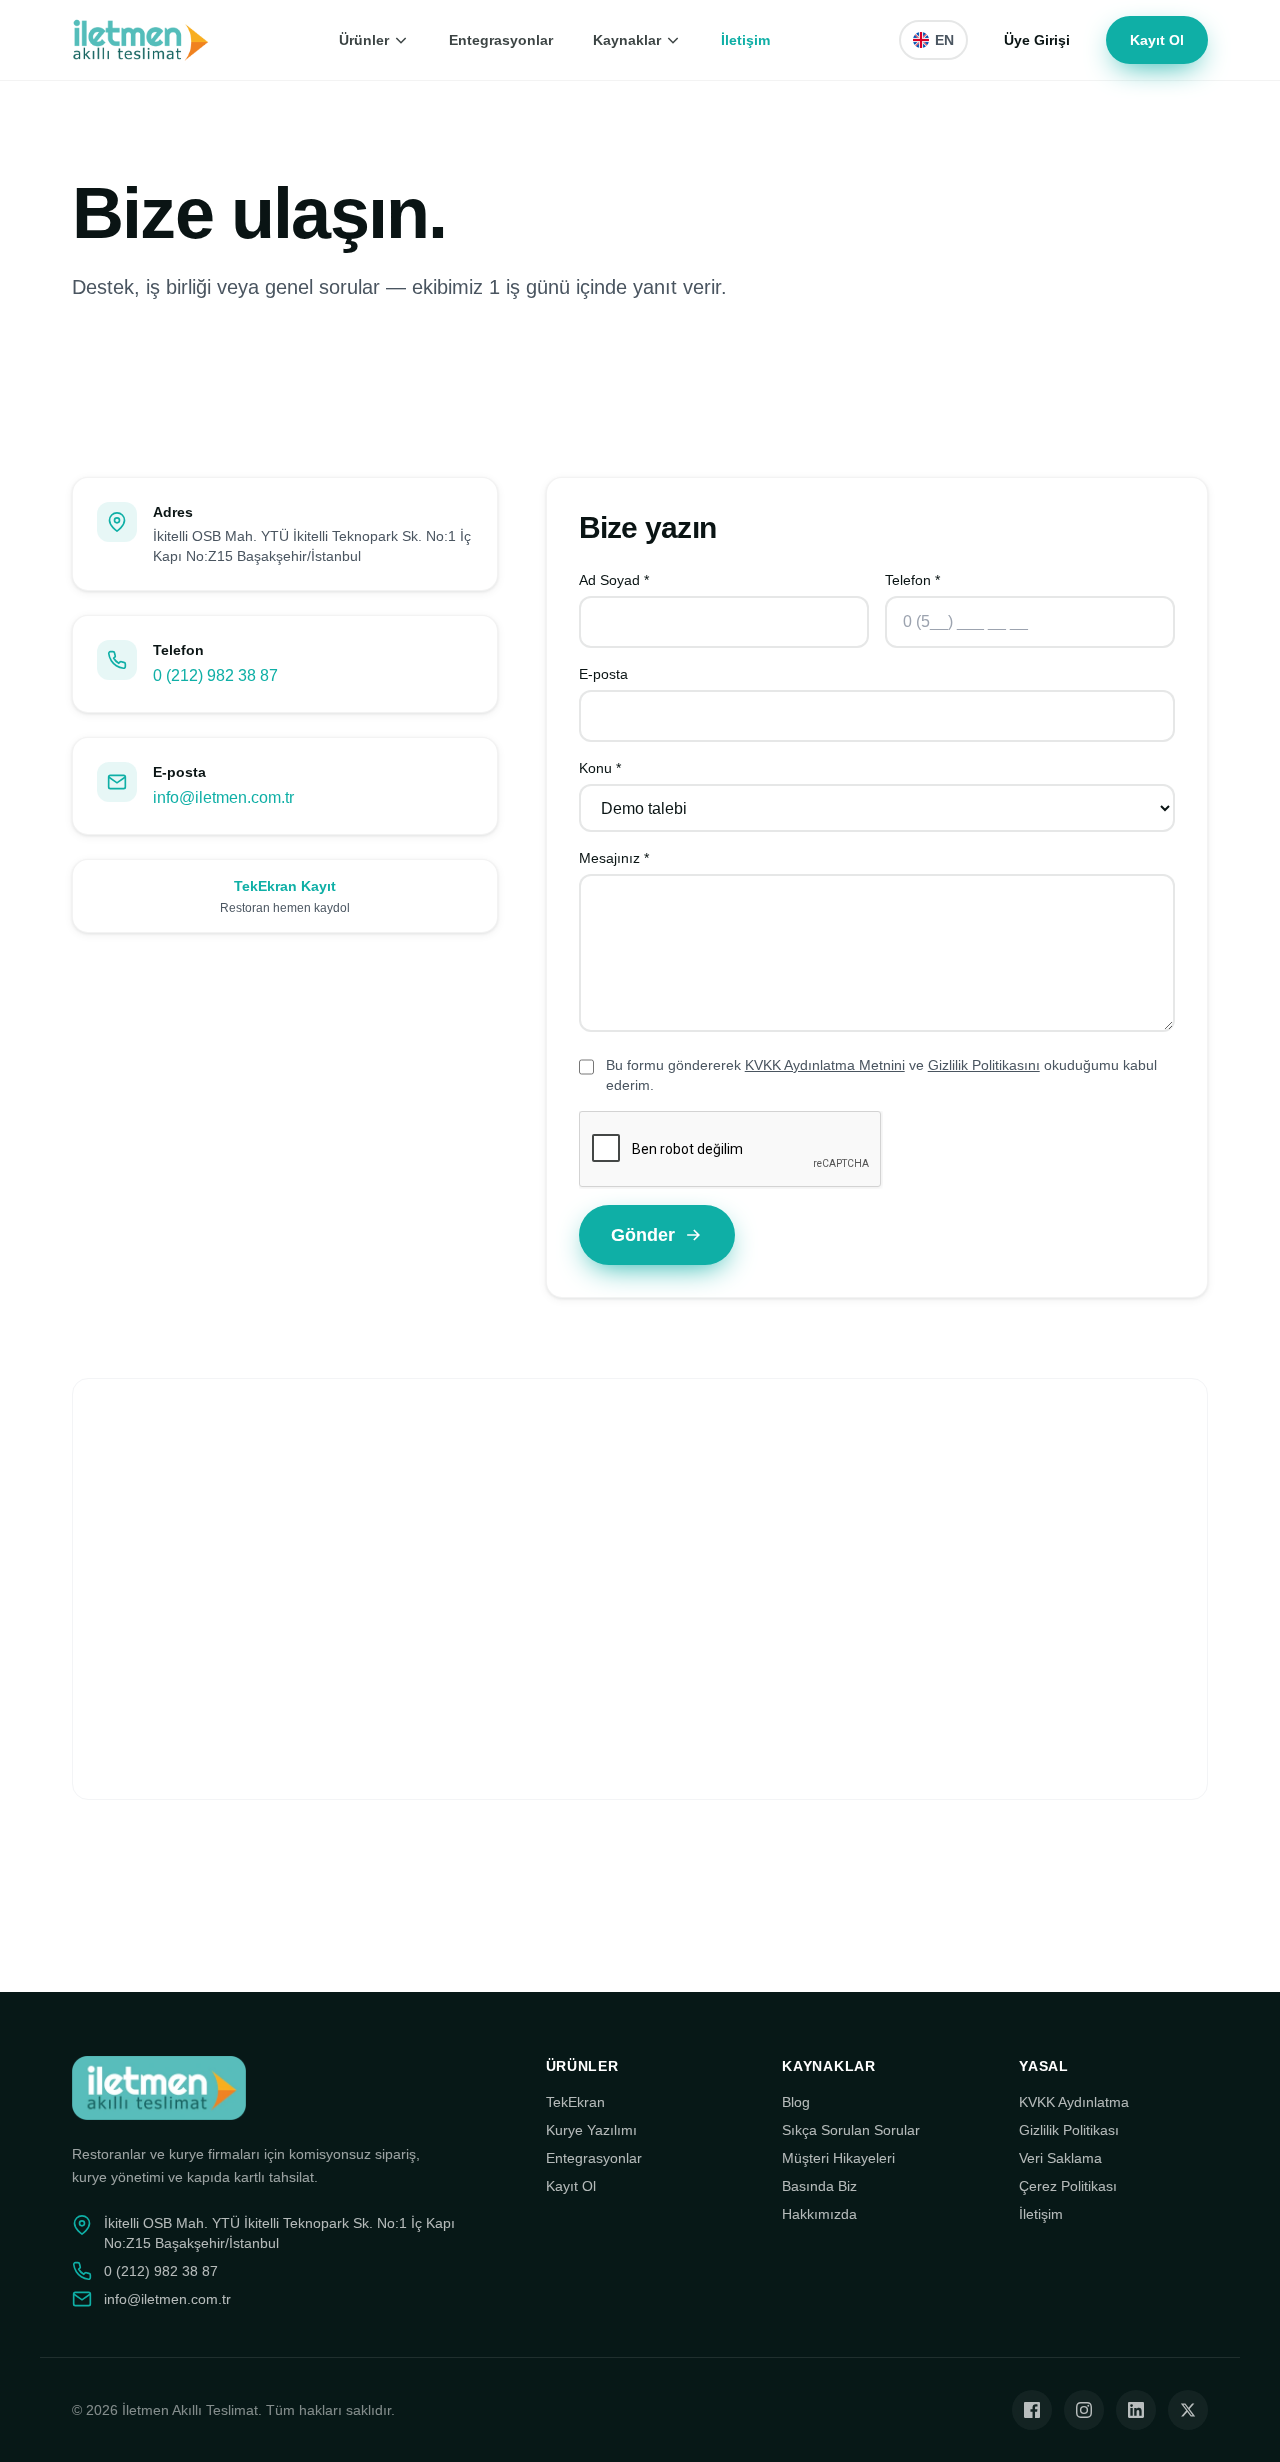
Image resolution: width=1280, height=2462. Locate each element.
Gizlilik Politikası (1069, 2130)
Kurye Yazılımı (591, 2130)
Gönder (643, 1235)
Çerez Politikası (1068, 2186)
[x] (1188, 2410)
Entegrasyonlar (501, 40)
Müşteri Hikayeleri (838, 2158)
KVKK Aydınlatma (1074, 2102)
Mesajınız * (614, 858)
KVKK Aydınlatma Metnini (825, 1065)
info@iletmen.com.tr (223, 797)
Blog (796, 2102)
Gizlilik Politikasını (984, 1065)
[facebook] (1032, 2410)
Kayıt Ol (1157, 40)
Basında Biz (819, 2186)
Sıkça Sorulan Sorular (851, 2130)
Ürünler (364, 40)
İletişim (745, 40)
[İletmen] (140, 40)
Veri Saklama (1060, 2158)
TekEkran (575, 2102)
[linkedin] (1136, 2410)
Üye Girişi (1037, 40)
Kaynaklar (627, 40)
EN (944, 40)
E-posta (603, 674)
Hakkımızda (819, 2214)
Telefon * (912, 580)
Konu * (600, 768)
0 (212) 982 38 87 (215, 675)
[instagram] (1084, 2410)
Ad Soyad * (614, 580)
